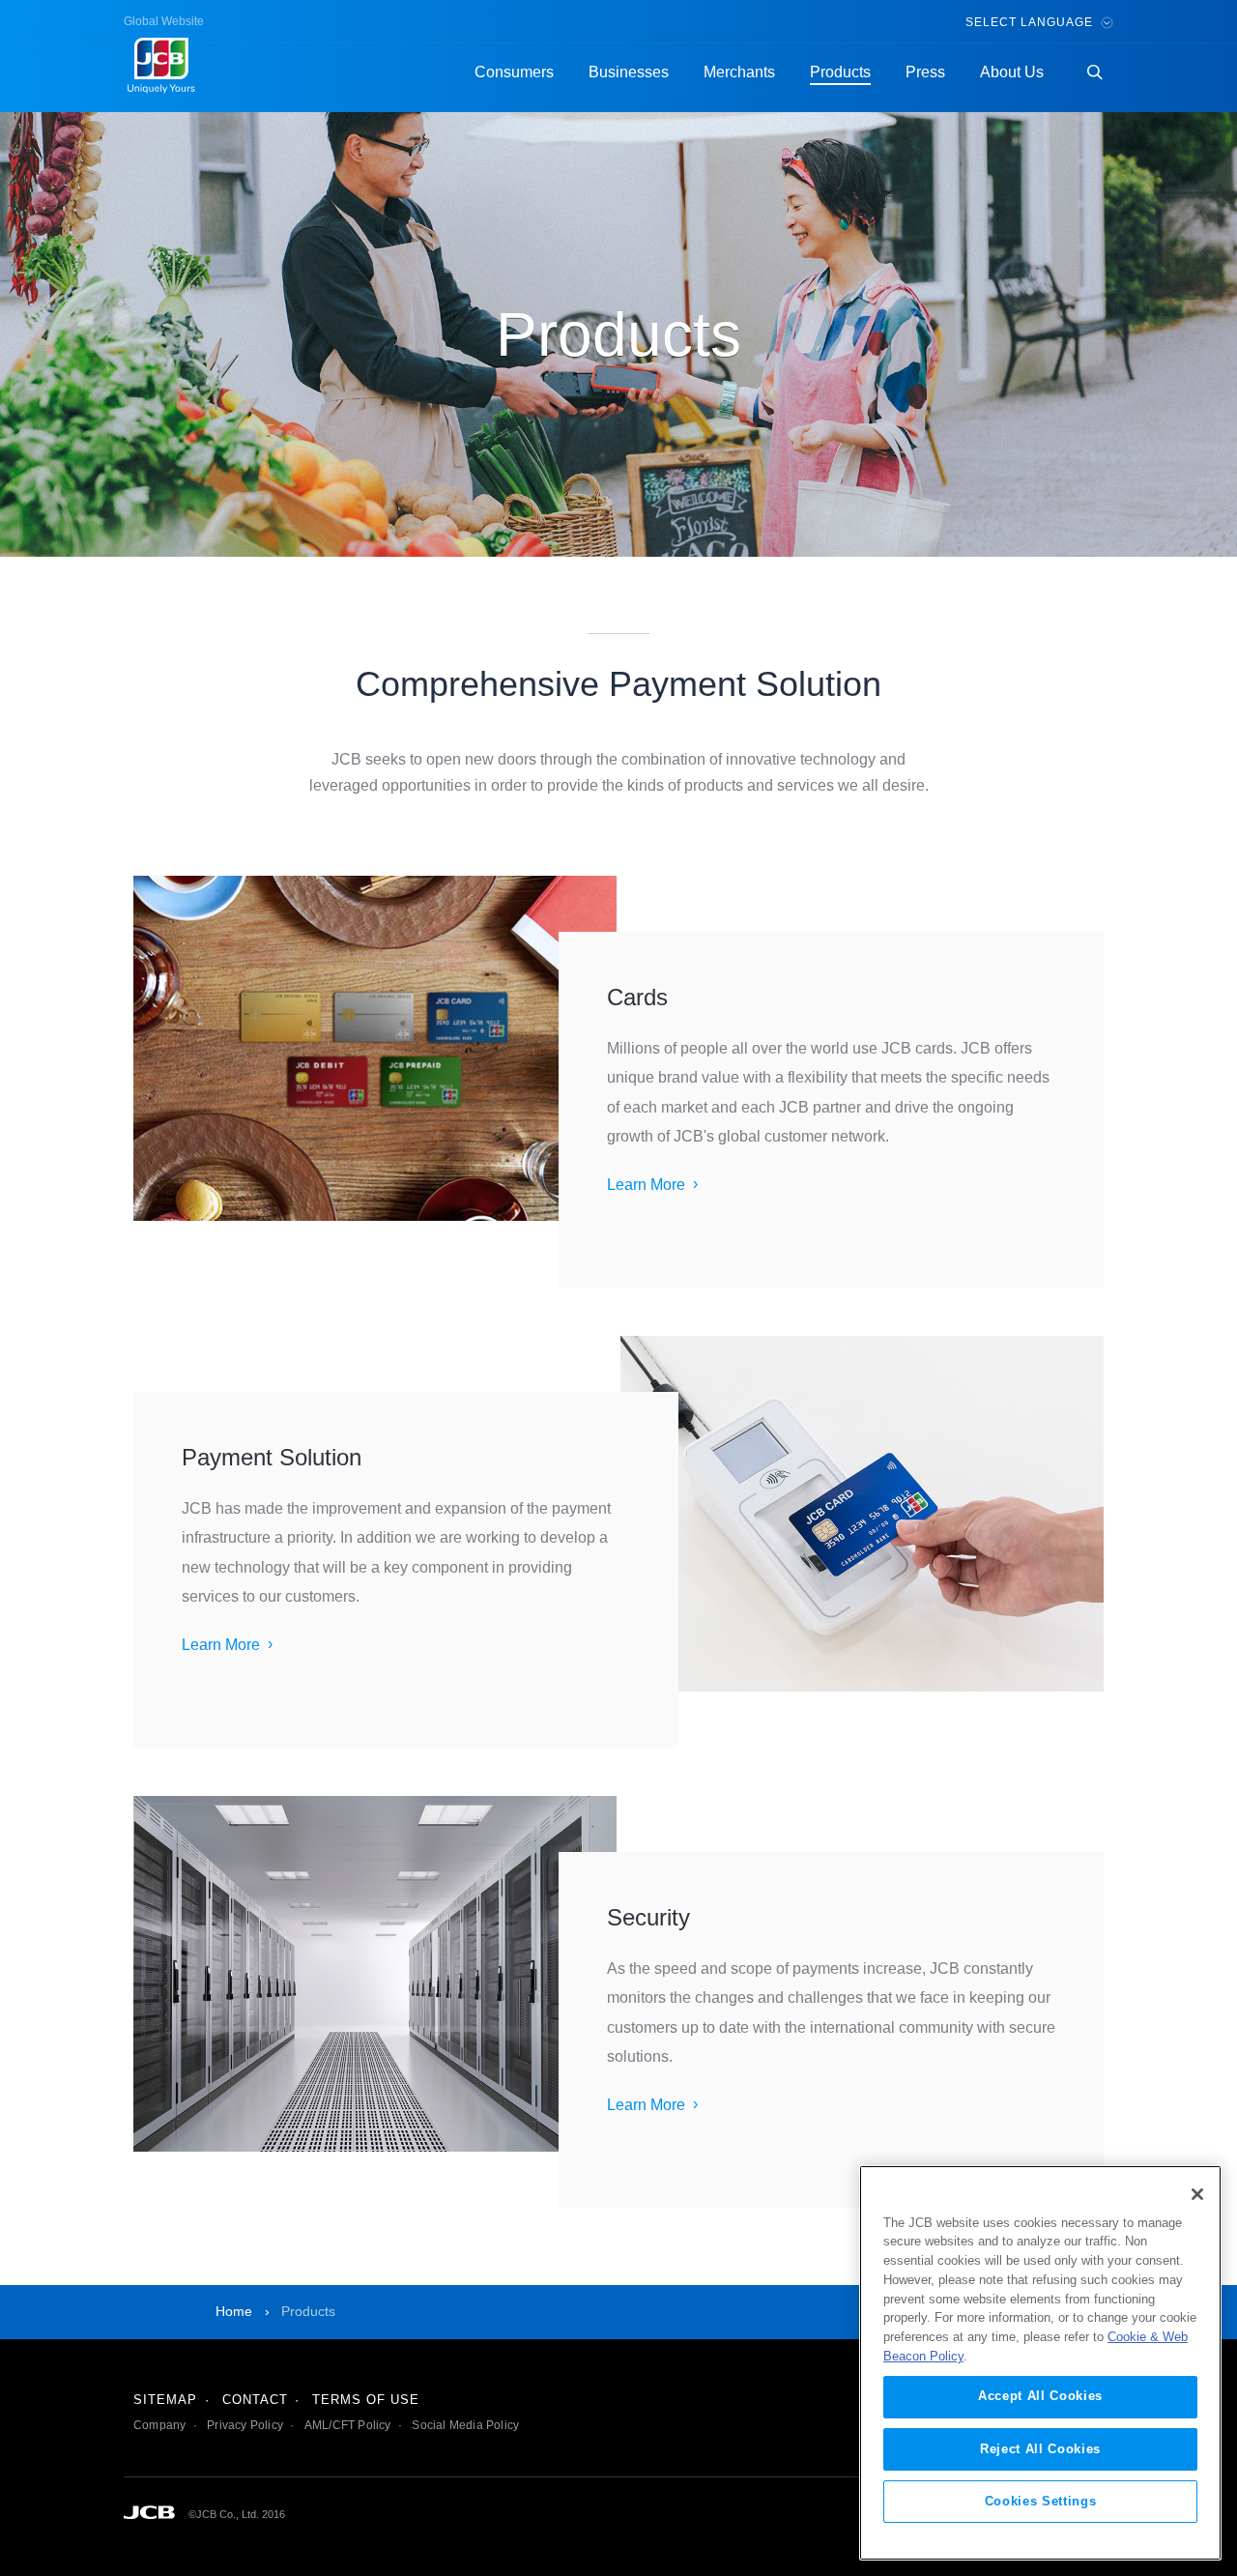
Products (840, 72)
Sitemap (165, 2400)
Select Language (1031, 22)
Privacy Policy (245, 2425)
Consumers (514, 72)
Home (234, 2311)
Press (925, 72)
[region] (1040, 2363)
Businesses (629, 72)
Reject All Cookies (1040, 2448)
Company (159, 2425)
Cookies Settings (1041, 2500)
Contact (255, 2400)
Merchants (739, 72)
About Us (1012, 72)
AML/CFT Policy (348, 2425)
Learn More (646, 1185)
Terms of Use (366, 2400)
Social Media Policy (465, 2425)
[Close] (1197, 2194)
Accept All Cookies (1040, 2396)
